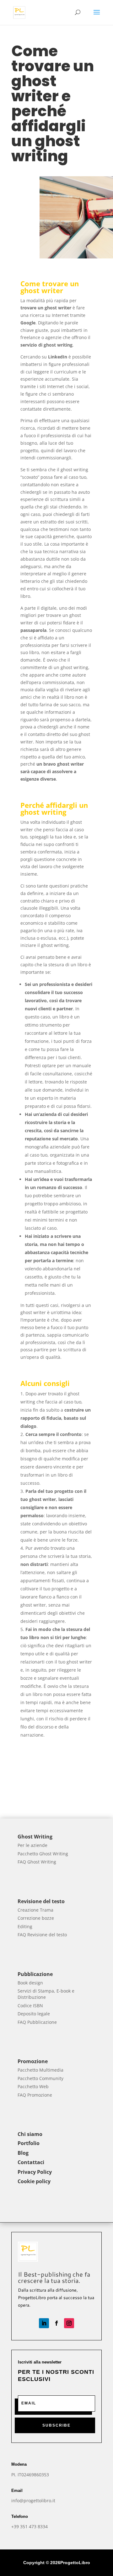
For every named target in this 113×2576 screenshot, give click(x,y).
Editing (25, 1926)
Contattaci (31, 2162)
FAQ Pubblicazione (37, 2022)
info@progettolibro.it (33, 2501)
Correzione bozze (36, 1918)
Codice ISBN (30, 2006)
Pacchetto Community (40, 2078)
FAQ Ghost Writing (37, 1862)
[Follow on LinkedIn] (44, 2323)
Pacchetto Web (33, 2086)
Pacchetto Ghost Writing (43, 1854)
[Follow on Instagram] (69, 2323)
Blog (23, 2153)
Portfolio (29, 2143)
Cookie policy (34, 2181)
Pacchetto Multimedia (40, 2070)
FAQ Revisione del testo (42, 1935)
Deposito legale (34, 2014)
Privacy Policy (35, 2172)
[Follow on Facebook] (56, 2323)
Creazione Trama (35, 1910)
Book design (30, 1983)
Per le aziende (32, 1845)
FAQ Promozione (35, 2095)
